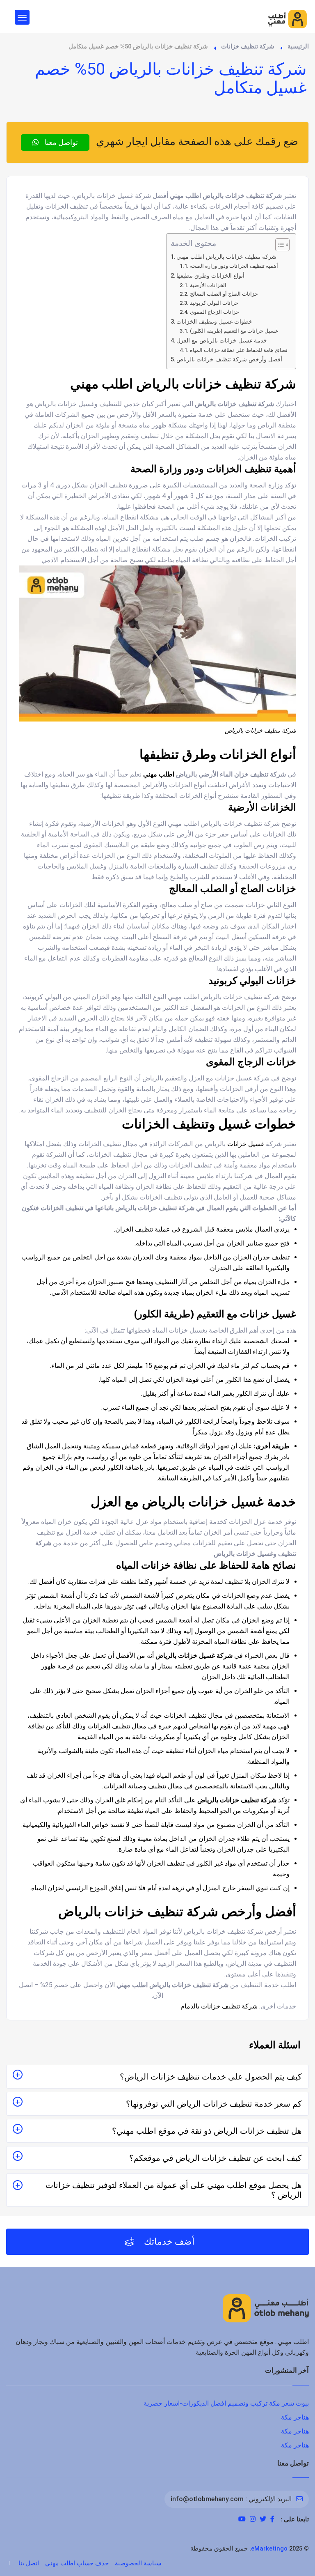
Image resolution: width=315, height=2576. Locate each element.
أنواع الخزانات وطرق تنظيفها (210, 276)
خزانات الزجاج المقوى (215, 312)
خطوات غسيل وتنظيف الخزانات (214, 322)
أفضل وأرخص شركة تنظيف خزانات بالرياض (229, 360)
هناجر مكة (295, 2417)
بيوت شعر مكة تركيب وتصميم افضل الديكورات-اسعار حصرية (226, 2403)
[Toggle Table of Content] (278, 245)
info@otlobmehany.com (207, 2499)
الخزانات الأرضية (208, 285)
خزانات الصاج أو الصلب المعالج (224, 294)
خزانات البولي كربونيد (214, 303)
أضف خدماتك (168, 2242)
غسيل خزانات (246, 1144)
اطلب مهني (159, 774)
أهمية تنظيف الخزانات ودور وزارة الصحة (234, 266)
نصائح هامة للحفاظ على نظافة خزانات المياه (239, 350)
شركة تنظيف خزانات (248, 46)
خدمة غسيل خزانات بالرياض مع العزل (222, 341)
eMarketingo (269, 2548)
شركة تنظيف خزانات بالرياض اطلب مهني (226, 257)
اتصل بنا (29, 2563)
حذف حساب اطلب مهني (77, 2563)
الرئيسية (298, 46)
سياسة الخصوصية (138, 2563)
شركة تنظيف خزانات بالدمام (219, 2006)
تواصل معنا (60, 142)
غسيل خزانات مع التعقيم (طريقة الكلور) (234, 331)
